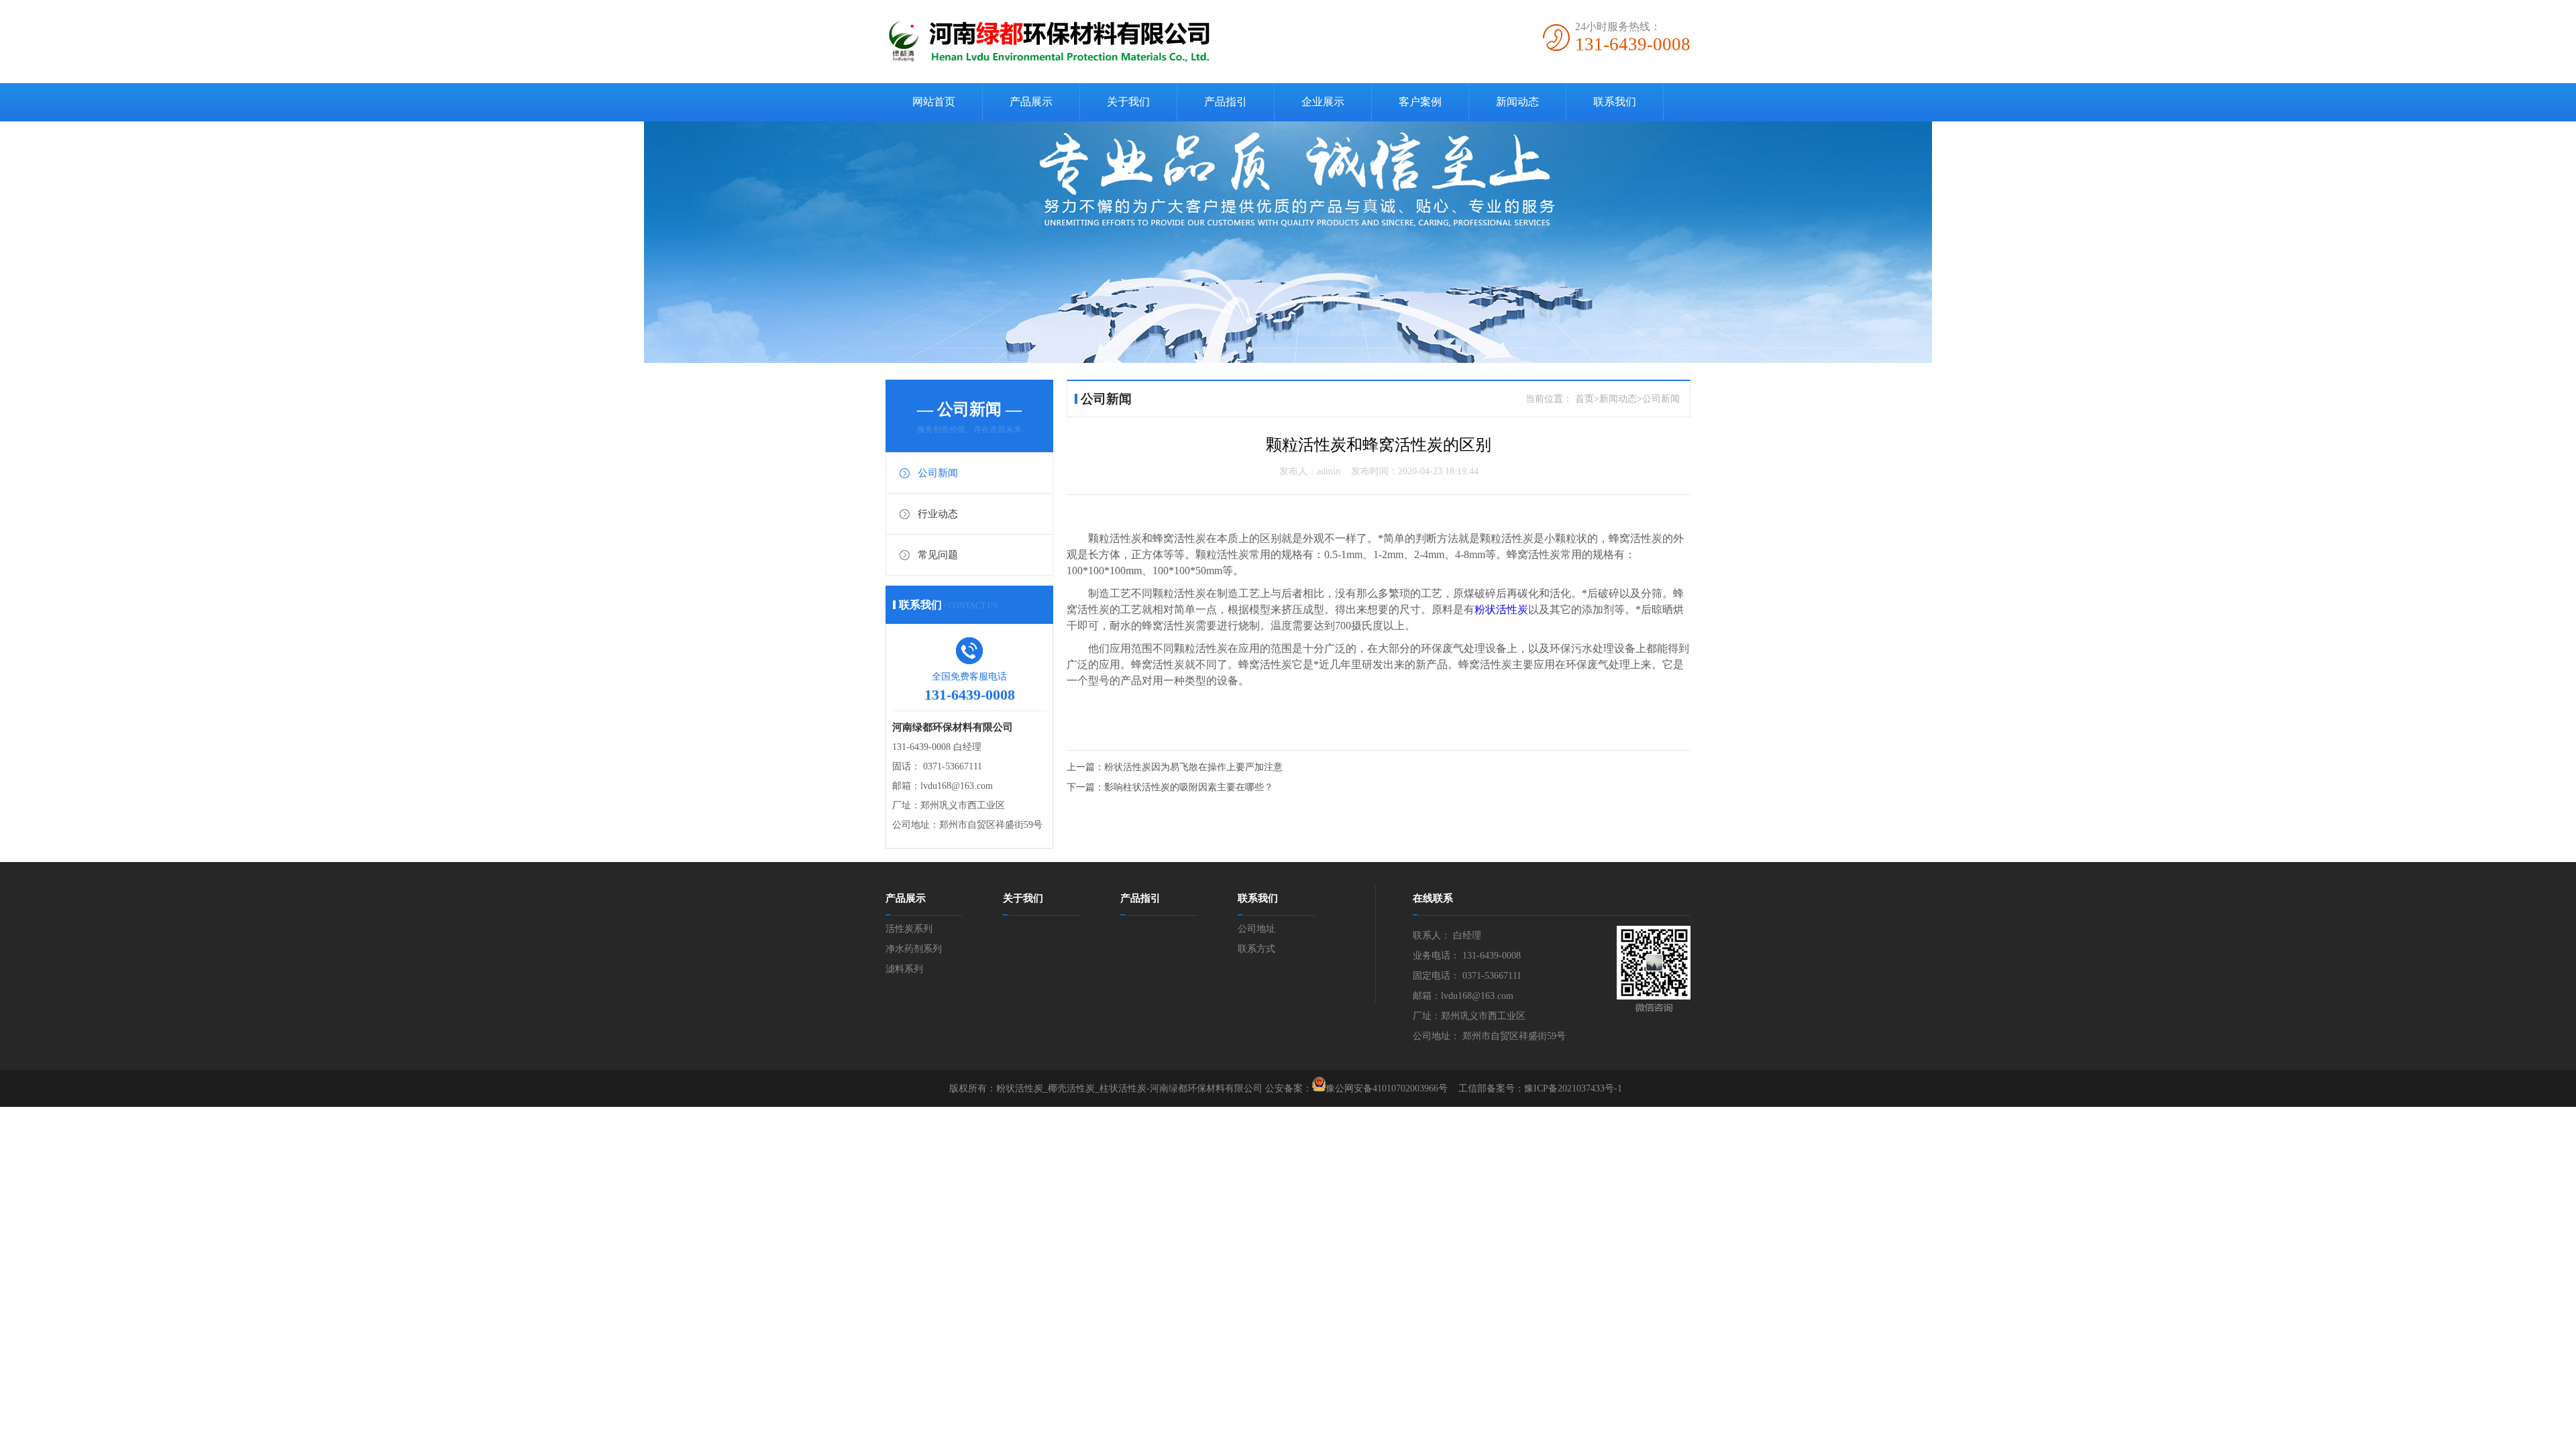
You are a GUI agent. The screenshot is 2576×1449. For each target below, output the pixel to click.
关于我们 (1128, 102)
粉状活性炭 (1501, 609)
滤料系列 (904, 969)
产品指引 (1226, 102)
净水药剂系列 (914, 949)
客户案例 (1420, 102)
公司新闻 (938, 473)
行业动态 (938, 514)
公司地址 (1256, 929)
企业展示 (1323, 102)
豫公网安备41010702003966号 (1387, 1088)
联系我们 (1615, 102)
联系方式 (1256, 949)
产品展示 (1031, 102)
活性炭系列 (909, 929)
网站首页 (934, 102)
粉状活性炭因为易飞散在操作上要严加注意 (1193, 767)
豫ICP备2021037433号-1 (1573, 1088)
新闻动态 (1517, 102)
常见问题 (938, 555)
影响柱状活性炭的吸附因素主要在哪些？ (1189, 787)
